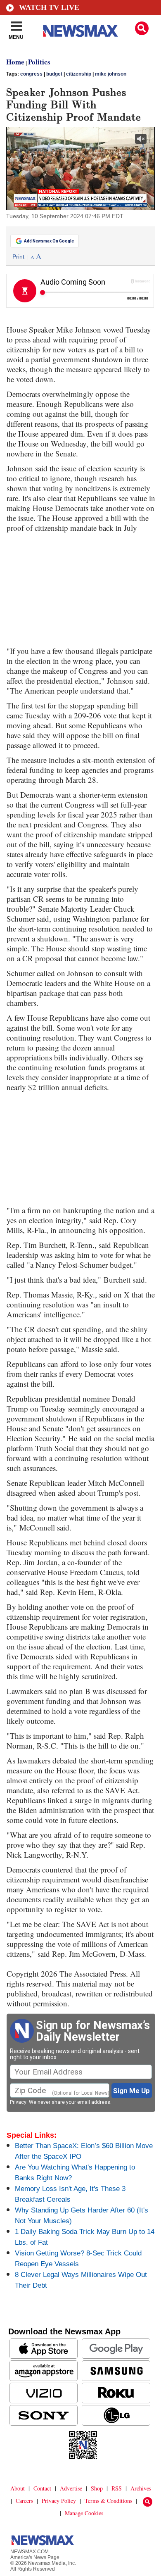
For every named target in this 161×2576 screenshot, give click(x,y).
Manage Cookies (84, 2513)
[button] (142, 28)
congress (31, 74)
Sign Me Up (131, 2091)
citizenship (79, 74)
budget (54, 74)
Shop (97, 2488)
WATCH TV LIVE (49, 7)
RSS (117, 2488)
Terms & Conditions (108, 2501)
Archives (141, 2488)
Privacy (18, 2102)
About (18, 2488)
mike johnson (111, 74)
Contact (42, 2488)
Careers (24, 2501)
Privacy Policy (59, 2501)
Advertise (71, 2488)
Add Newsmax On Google (49, 241)
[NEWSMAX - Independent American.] (80, 31)
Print (18, 257)
